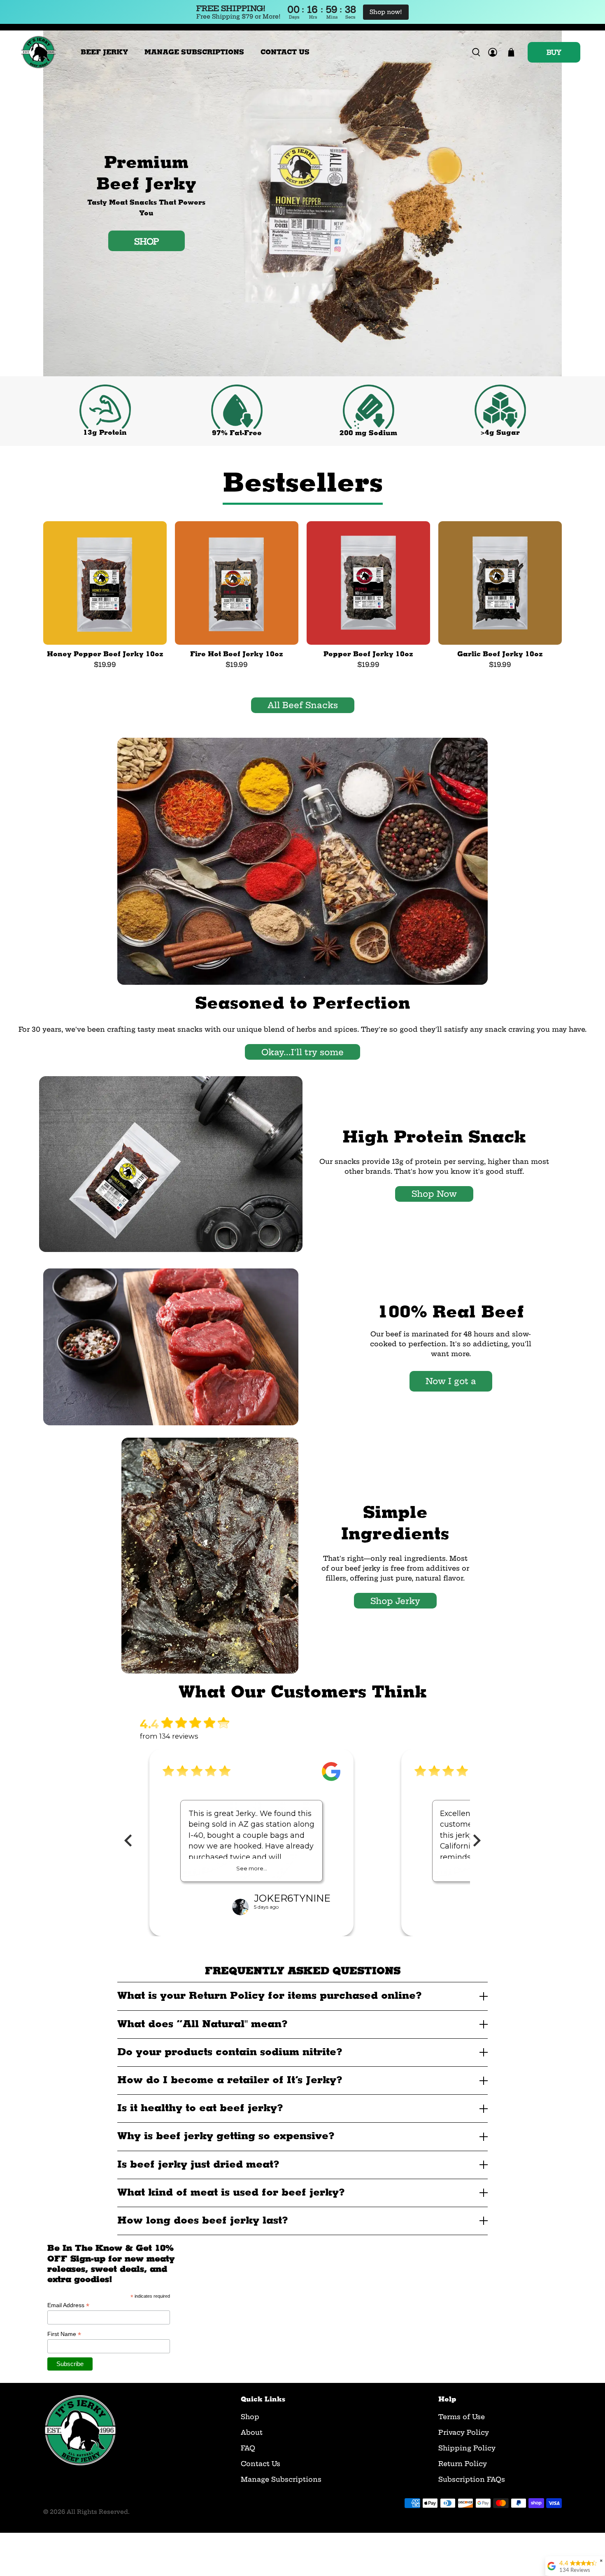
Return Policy (463, 2464)
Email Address (68, 2305)
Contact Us (261, 2464)
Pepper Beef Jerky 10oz (368, 654)
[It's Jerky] (38, 52)
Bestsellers (303, 483)
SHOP (147, 241)
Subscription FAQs (472, 2479)
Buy (554, 52)
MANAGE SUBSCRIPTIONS (194, 52)
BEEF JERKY (104, 52)
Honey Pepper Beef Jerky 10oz (105, 654)
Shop (250, 2417)
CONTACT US (285, 52)
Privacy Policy (464, 2432)
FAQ (248, 2448)
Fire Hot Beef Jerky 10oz (237, 654)
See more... (252, 1868)
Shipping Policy (467, 2448)
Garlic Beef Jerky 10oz (500, 654)
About (252, 2432)
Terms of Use (462, 2417)
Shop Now (434, 1194)
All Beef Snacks (303, 705)
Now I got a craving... (451, 1384)
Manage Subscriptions (281, 2479)
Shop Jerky (395, 1601)
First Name (64, 2334)
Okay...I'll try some (302, 1052)
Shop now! (386, 12)
